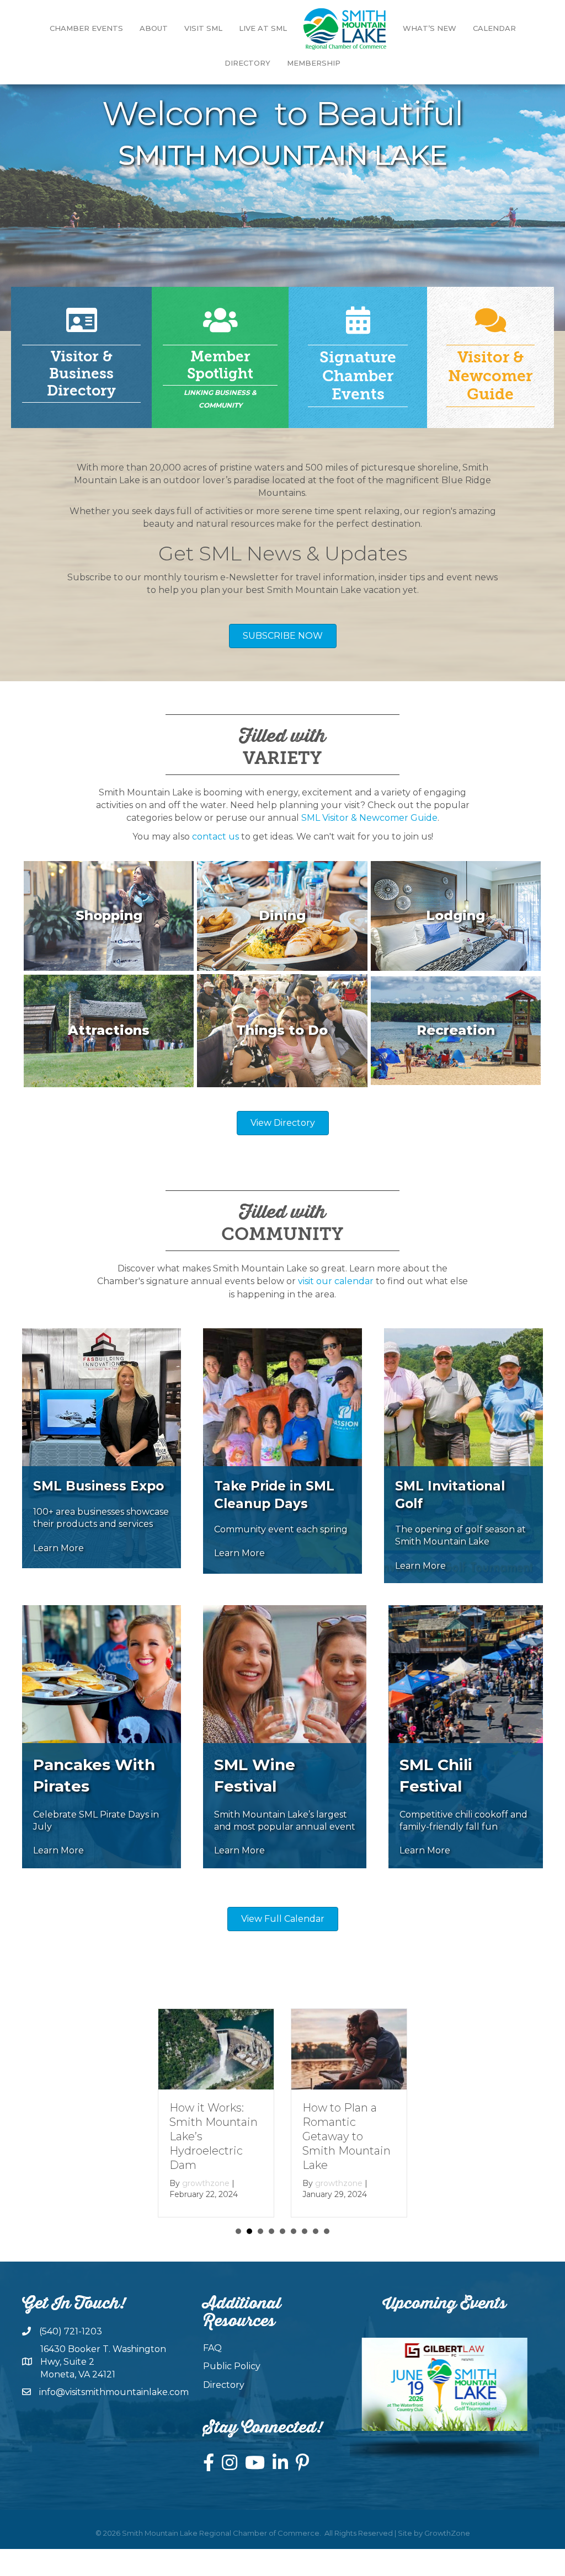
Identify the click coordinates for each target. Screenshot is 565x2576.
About (154, 28)
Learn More (58, 1548)
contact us (215, 837)
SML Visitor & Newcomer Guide (369, 818)
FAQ (212, 2348)
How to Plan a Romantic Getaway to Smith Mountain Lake (214, 2136)
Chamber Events (86, 28)
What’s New (430, 28)
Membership (314, 63)
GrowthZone (447, 2532)
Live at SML (263, 28)
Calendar (494, 28)
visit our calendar (336, 1281)
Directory (247, 63)
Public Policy (232, 2366)
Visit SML (203, 28)
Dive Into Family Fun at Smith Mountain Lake (347, 2122)
